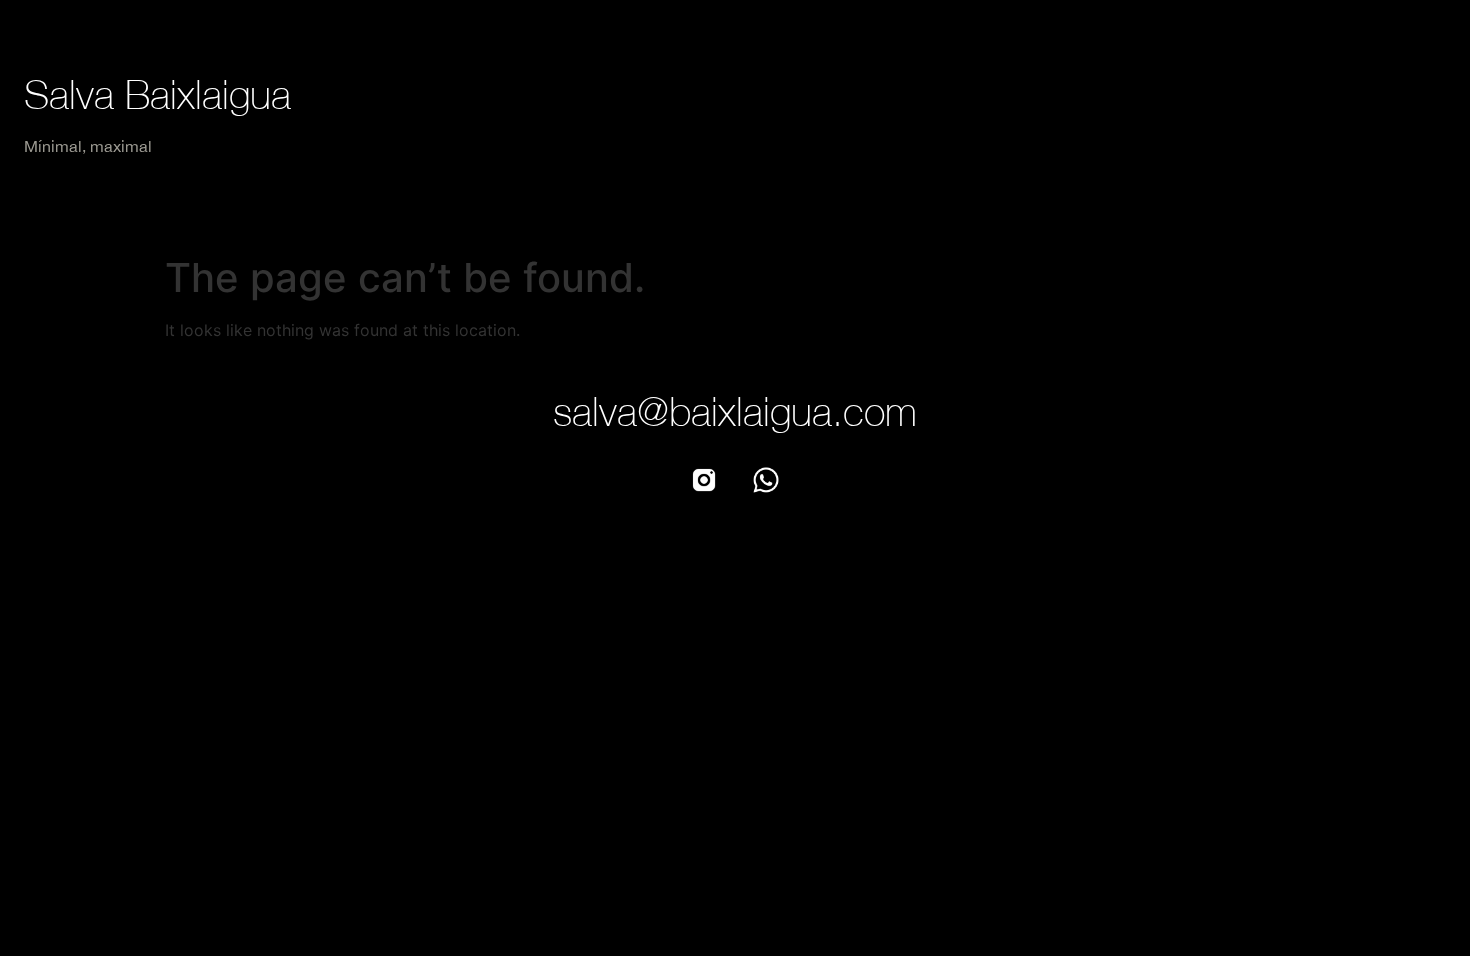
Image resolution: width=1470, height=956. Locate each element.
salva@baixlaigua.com (735, 411)
